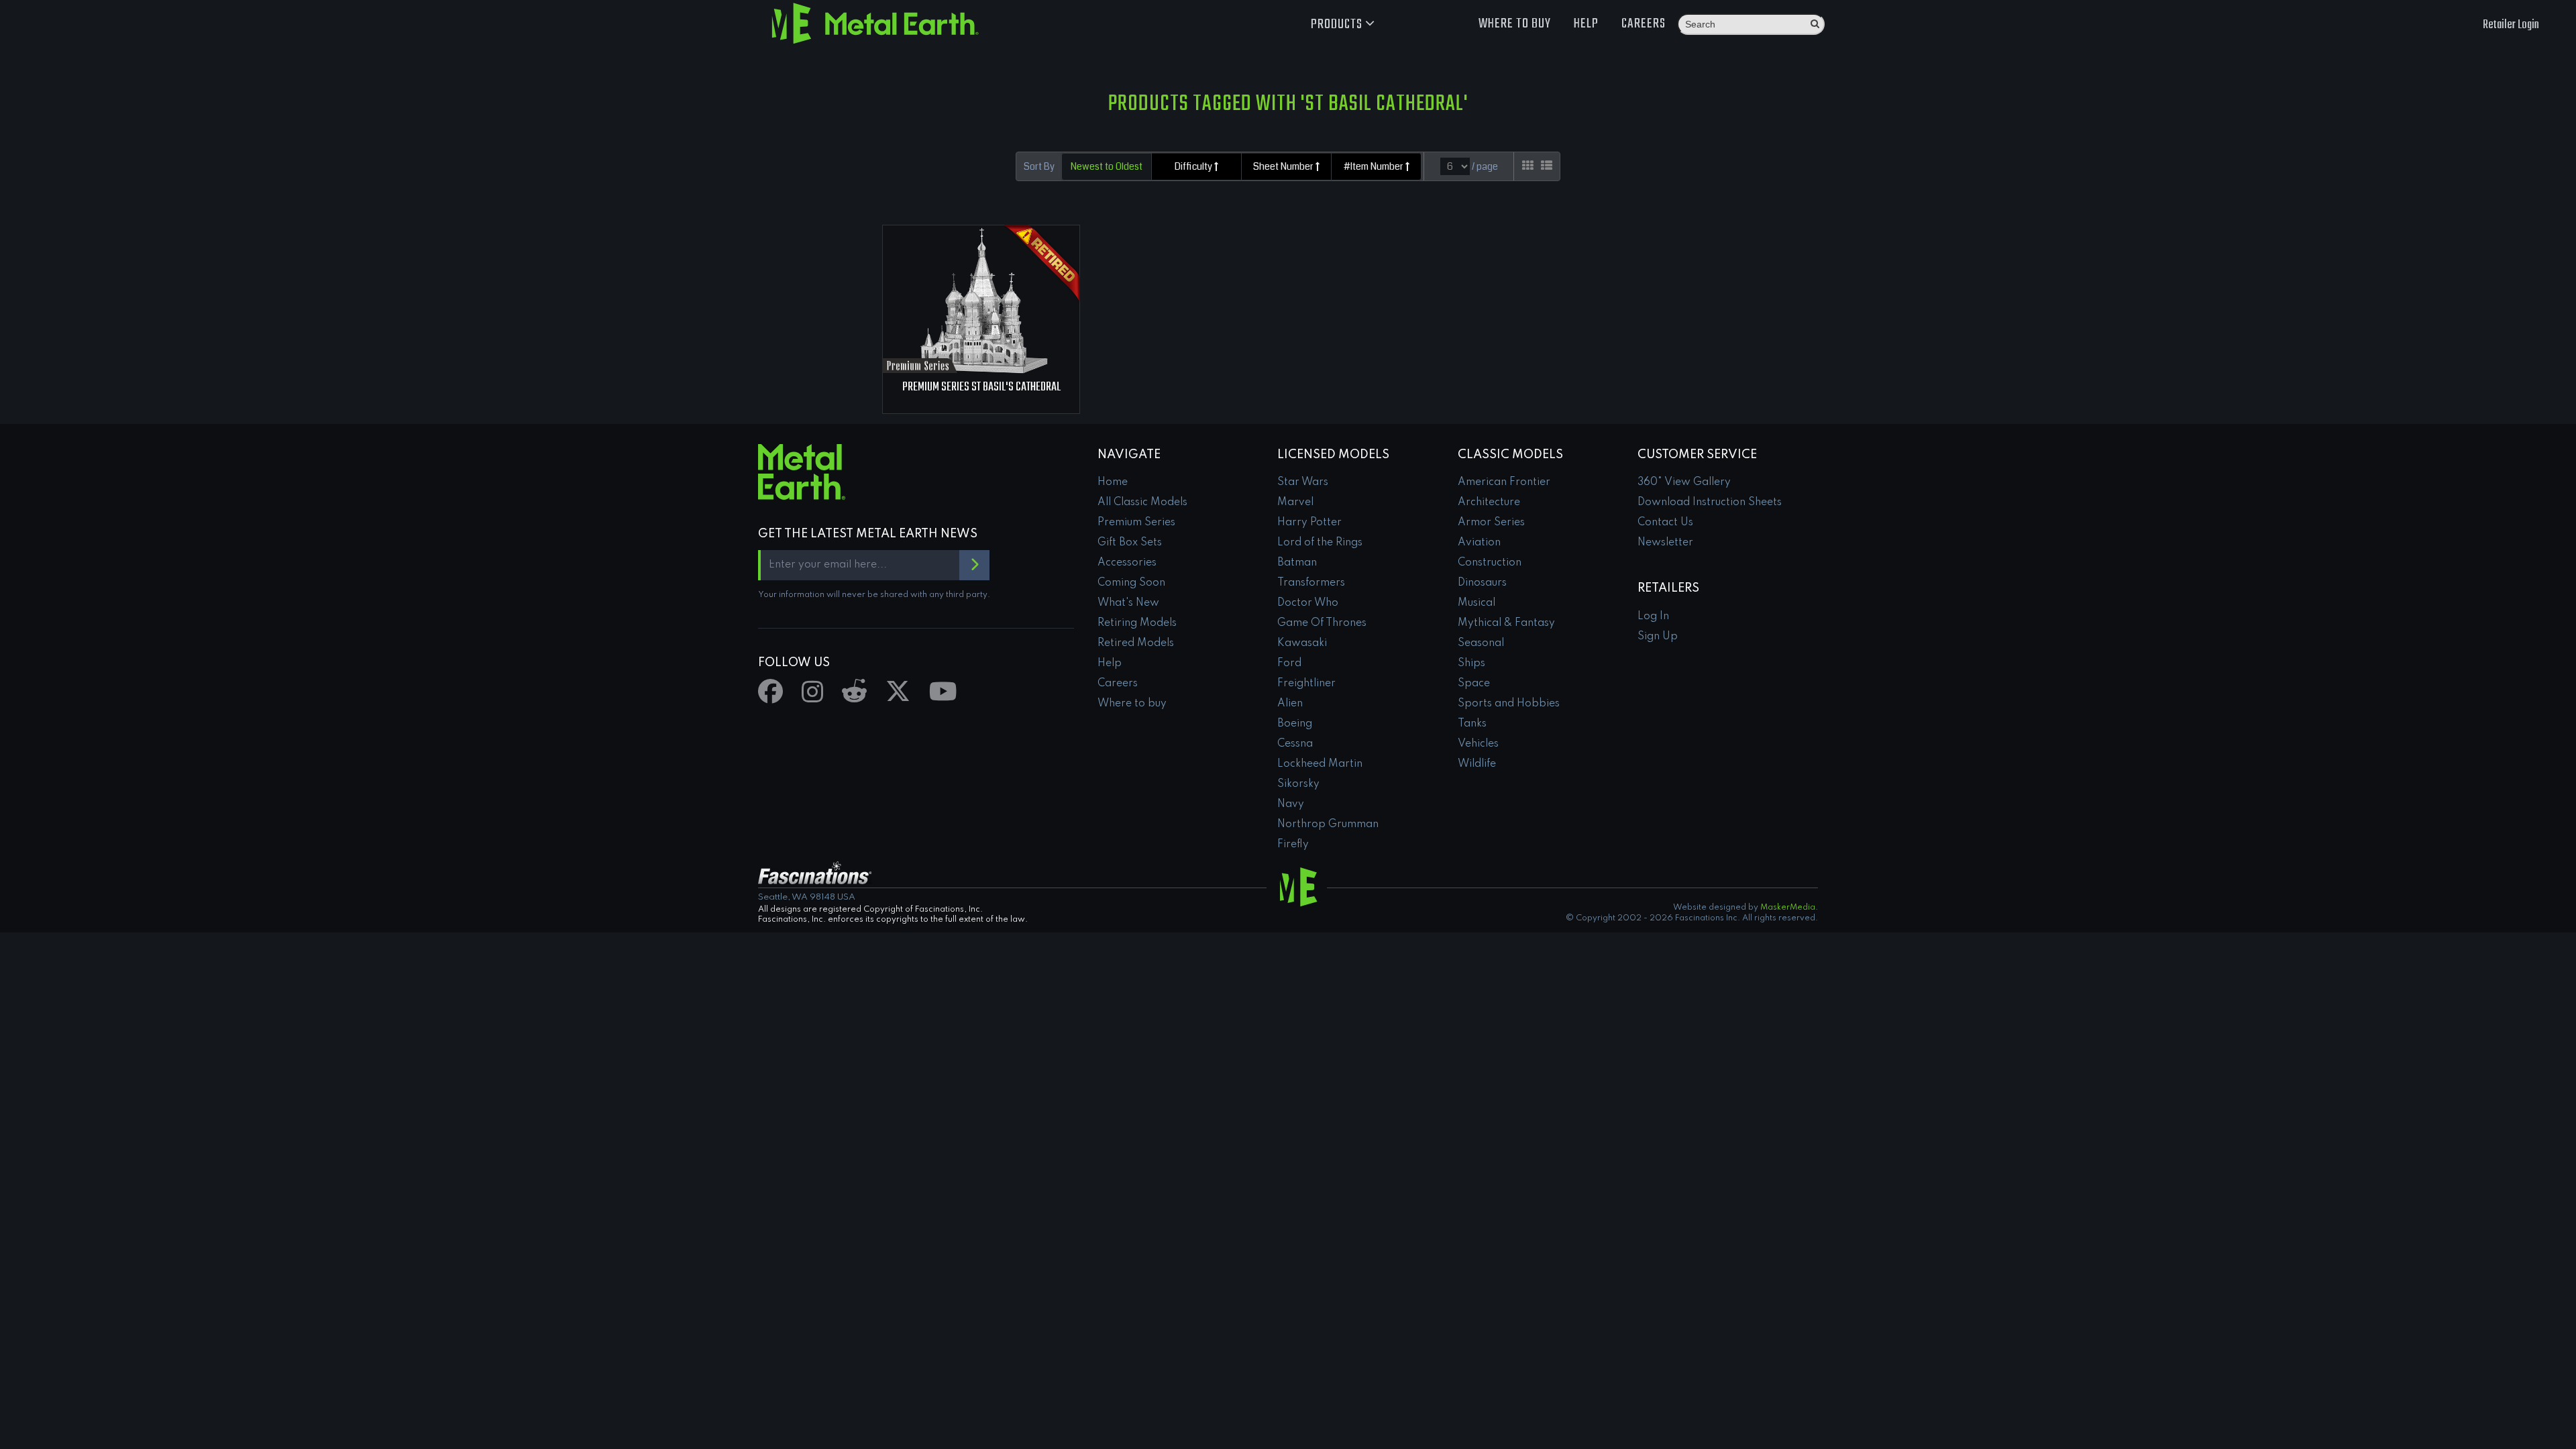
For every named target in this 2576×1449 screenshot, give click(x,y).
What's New (1128, 603)
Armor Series (1491, 523)
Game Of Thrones (1322, 623)
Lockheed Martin (1320, 764)
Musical (1477, 603)
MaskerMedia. (1789, 908)
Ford (1289, 663)
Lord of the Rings (1320, 543)
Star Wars (1303, 482)
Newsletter (1665, 543)
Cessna (1295, 744)
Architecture (1489, 502)
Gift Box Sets (1130, 543)
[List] (1547, 166)
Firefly (1293, 845)
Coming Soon (1131, 583)
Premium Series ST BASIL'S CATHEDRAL (981, 387)
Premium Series (1136, 523)
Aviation (1479, 543)
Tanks (1472, 724)
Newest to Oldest (1107, 166)
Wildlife (1477, 764)
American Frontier (1504, 482)
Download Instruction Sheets (1710, 502)
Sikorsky (1298, 784)
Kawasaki (1302, 643)
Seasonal (1481, 643)
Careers (1644, 24)
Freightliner (1306, 684)
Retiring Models (1137, 623)
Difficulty (1194, 166)
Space (1474, 684)
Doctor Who (1308, 603)
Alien (1290, 704)
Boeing (1295, 724)
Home (1113, 482)
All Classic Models (1142, 502)
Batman (1297, 563)
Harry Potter (1309, 523)
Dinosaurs (1482, 583)
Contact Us (1665, 523)
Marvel (1295, 502)
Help (1586, 24)
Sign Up (1658, 637)
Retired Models (1136, 643)
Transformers (1311, 583)
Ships (1471, 663)
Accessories (1127, 563)
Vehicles (1478, 744)
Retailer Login (2511, 25)
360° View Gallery (1684, 482)
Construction (1490, 563)
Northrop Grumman (1328, 824)
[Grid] (1528, 166)
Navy (1291, 804)
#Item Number (1375, 166)
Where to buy (1515, 24)
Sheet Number (1284, 166)
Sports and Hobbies (1509, 704)
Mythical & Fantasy (1506, 623)
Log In (1653, 616)
